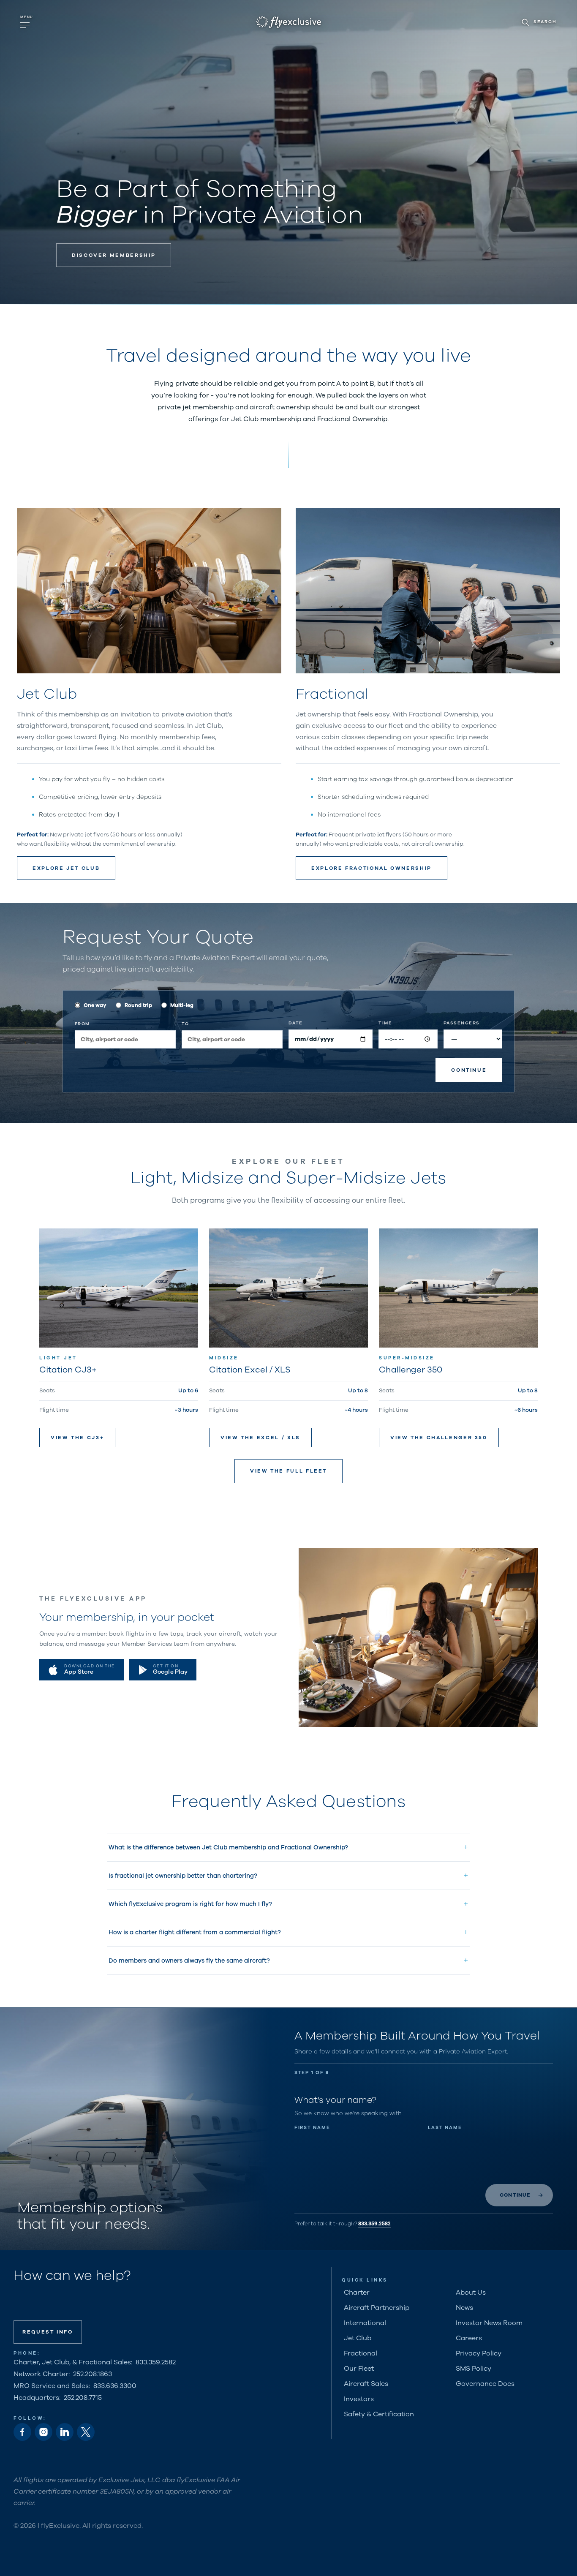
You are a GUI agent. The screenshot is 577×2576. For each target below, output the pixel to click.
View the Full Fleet (288, 1471)
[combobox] (125, 1039)
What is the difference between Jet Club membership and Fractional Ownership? (228, 1847)
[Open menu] (27, 22)
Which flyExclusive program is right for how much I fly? (190, 1904)
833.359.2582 (374, 2223)
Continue (469, 1070)
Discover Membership (114, 255)
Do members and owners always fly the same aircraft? (189, 1961)
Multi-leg (182, 1005)
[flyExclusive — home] (289, 22)
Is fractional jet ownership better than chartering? (183, 1876)
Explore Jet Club (66, 868)
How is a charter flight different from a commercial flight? (195, 1932)
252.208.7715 (83, 2398)
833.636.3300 (115, 2386)
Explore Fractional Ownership (372, 868)
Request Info (48, 2332)
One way (95, 1005)
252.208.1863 (93, 2374)
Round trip (138, 1005)
